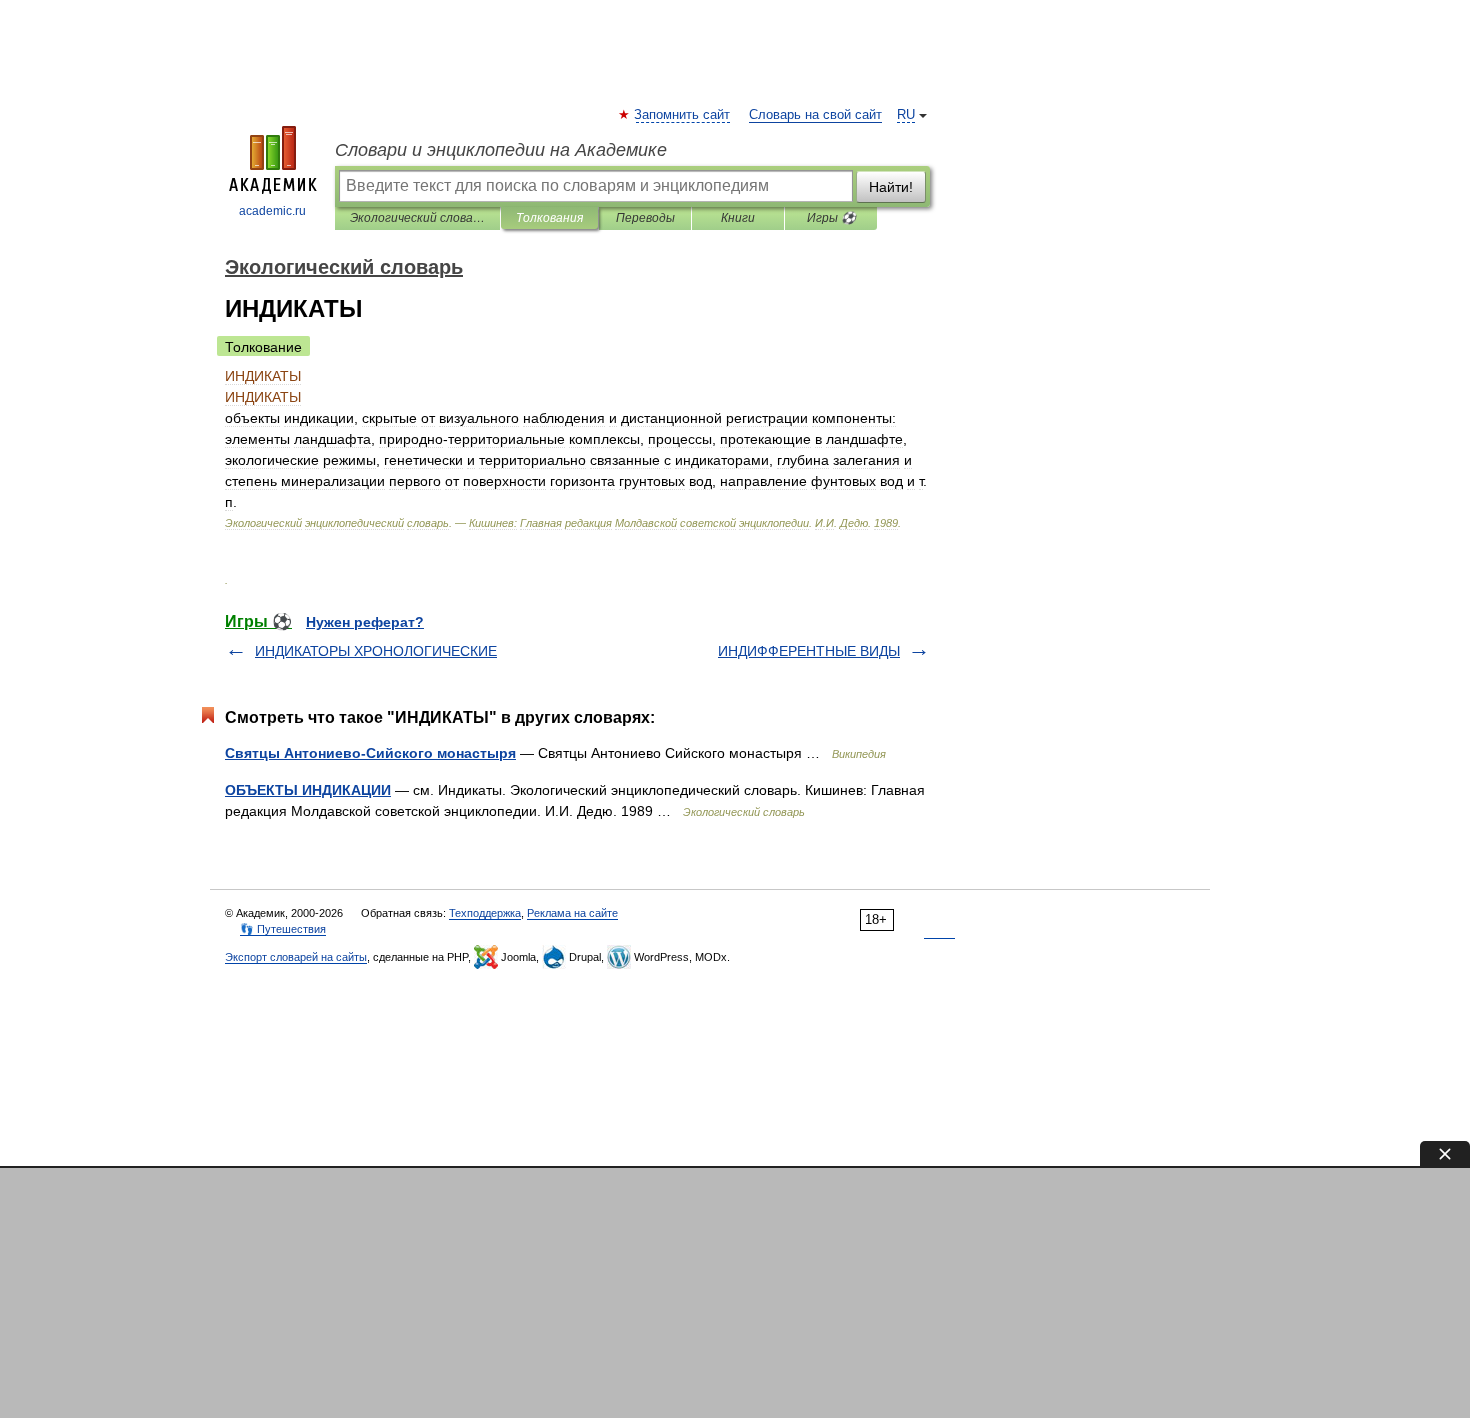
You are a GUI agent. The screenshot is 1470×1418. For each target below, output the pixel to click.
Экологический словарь (417, 218)
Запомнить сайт (683, 115)
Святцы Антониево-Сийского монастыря (370, 753)
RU (906, 115)
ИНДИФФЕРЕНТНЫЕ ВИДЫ (809, 651)
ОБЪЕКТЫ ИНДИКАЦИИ (308, 790)
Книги (738, 218)
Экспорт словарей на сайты (296, 957)
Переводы (645, 218)
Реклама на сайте (572, 913)
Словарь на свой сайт (815, 115)
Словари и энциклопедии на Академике (501, 150)
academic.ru (272, 211)
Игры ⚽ (831, 218)
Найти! (891, 187)
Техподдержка (485, 913)
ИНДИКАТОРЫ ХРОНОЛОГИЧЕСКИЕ (376, 651)
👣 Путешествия (283, 929)
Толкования (549, 218)
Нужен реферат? (365, 622)
